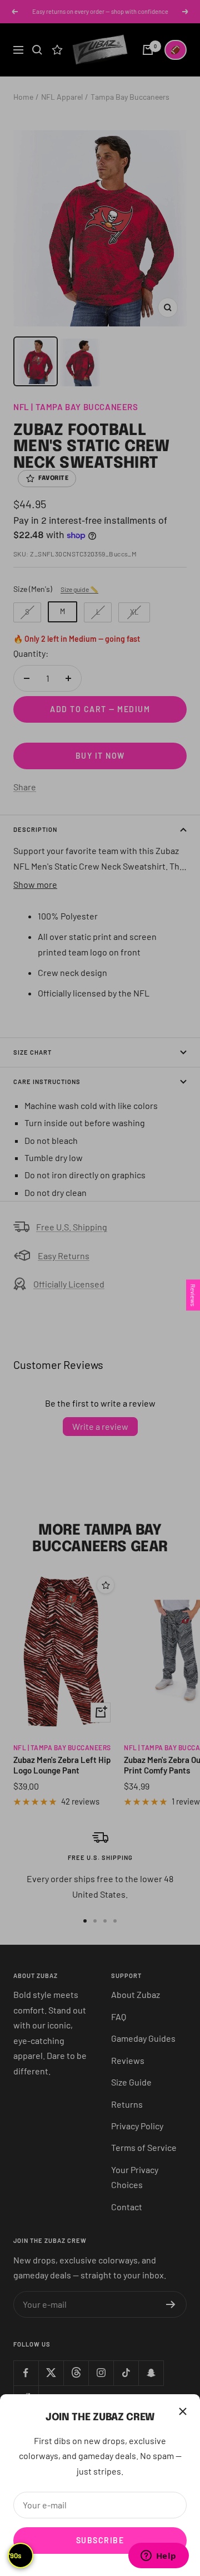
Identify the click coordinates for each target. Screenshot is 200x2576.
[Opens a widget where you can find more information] (158, 2557)
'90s (15, 2555)
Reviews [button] (193, 1295)
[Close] (183, 2411)
